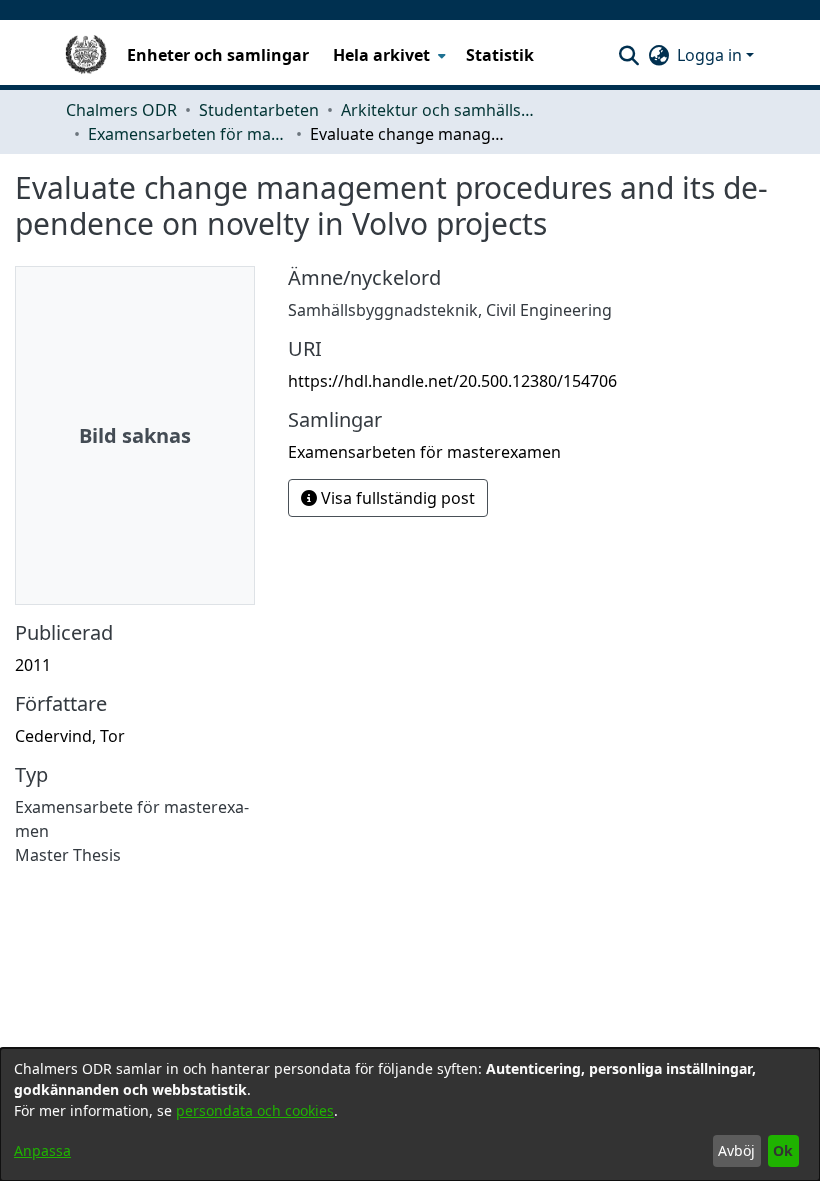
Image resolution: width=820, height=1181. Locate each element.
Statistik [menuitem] (500, 55)
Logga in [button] (711, 55)
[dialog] (410, 1114)
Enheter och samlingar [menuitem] (218, 55)
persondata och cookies (255, 1110)
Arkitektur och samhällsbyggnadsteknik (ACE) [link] (441, 110)
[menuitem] (387, 55)
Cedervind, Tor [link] (70, 736)
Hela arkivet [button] (381, 55)
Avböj (736, 1150)
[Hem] (86, 55)
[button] (628, 55)
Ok (783, 1150)
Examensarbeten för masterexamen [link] (188, 134)
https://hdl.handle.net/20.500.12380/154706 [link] (452, 381)
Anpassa (42, 1150)
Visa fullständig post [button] (396, 498)
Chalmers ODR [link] (121, 110)
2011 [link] (33, 665)
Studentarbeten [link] (259, 110)
